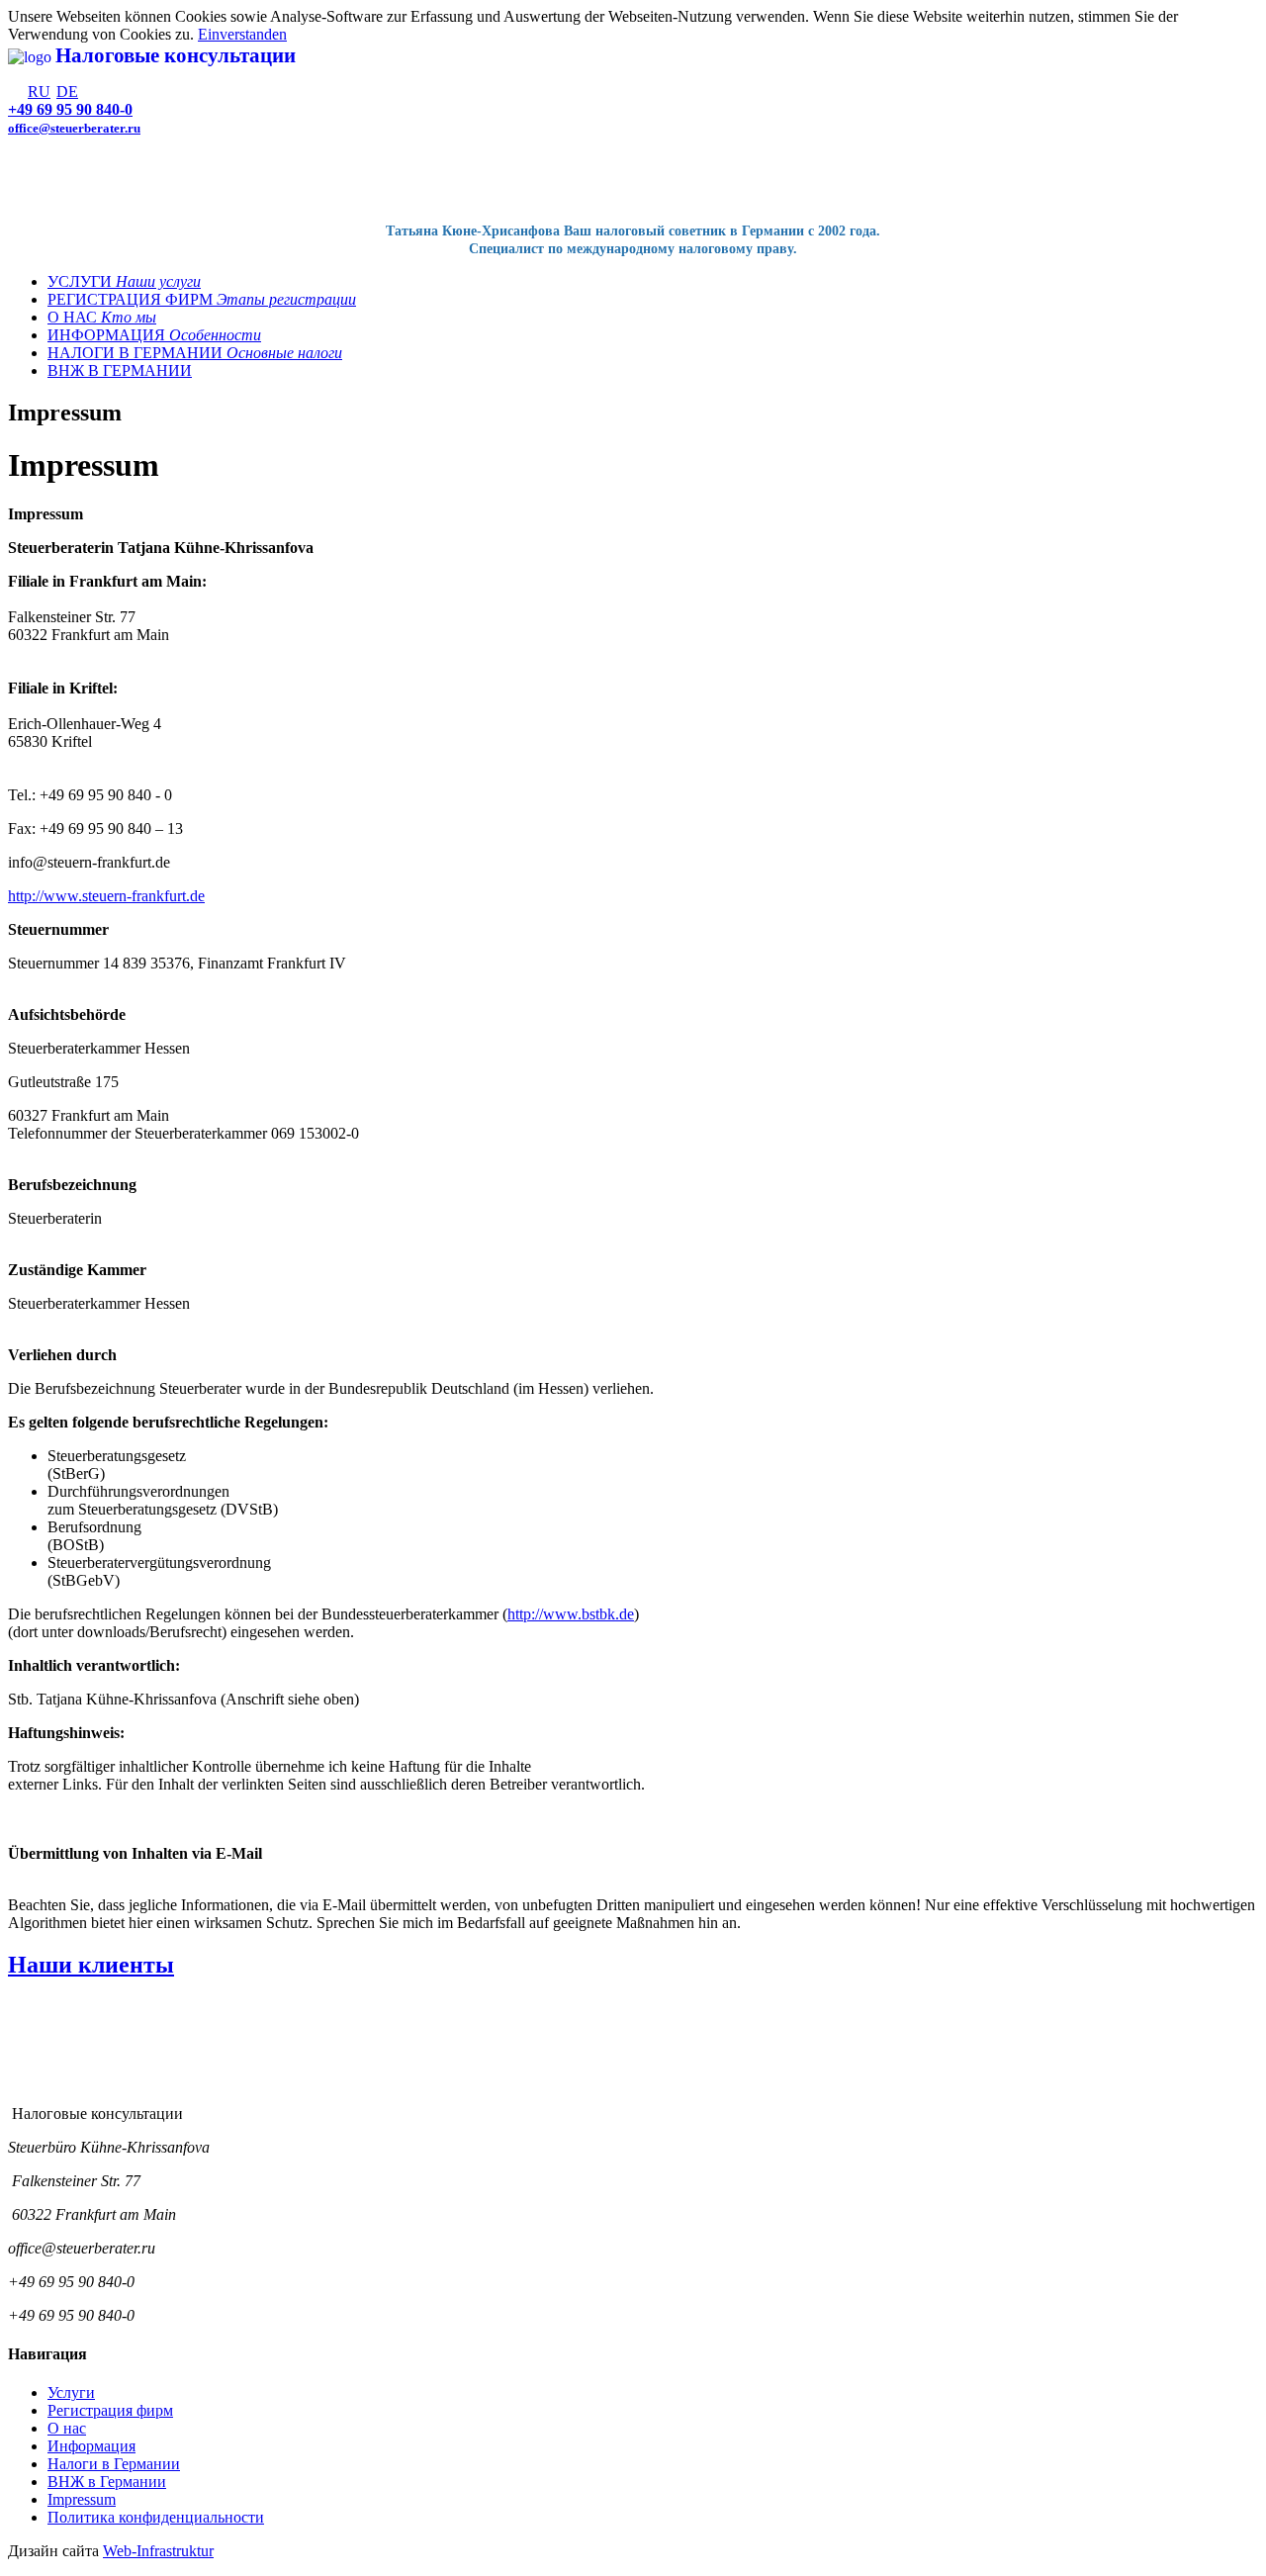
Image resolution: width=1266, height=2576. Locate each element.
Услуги (71, 2392)
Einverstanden (242, 34)
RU (39, 92)
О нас (67, 2428)
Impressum (82, 2499)
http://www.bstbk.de (571, 1614)
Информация (91, 2446)
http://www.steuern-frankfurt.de (106, 896)
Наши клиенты (91, 1965)
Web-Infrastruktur (158, 2551)
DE (67, 92)
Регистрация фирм (110, 2410)
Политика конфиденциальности (156, 2517)
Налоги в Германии (114, 2464)
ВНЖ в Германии (107, 2482)
